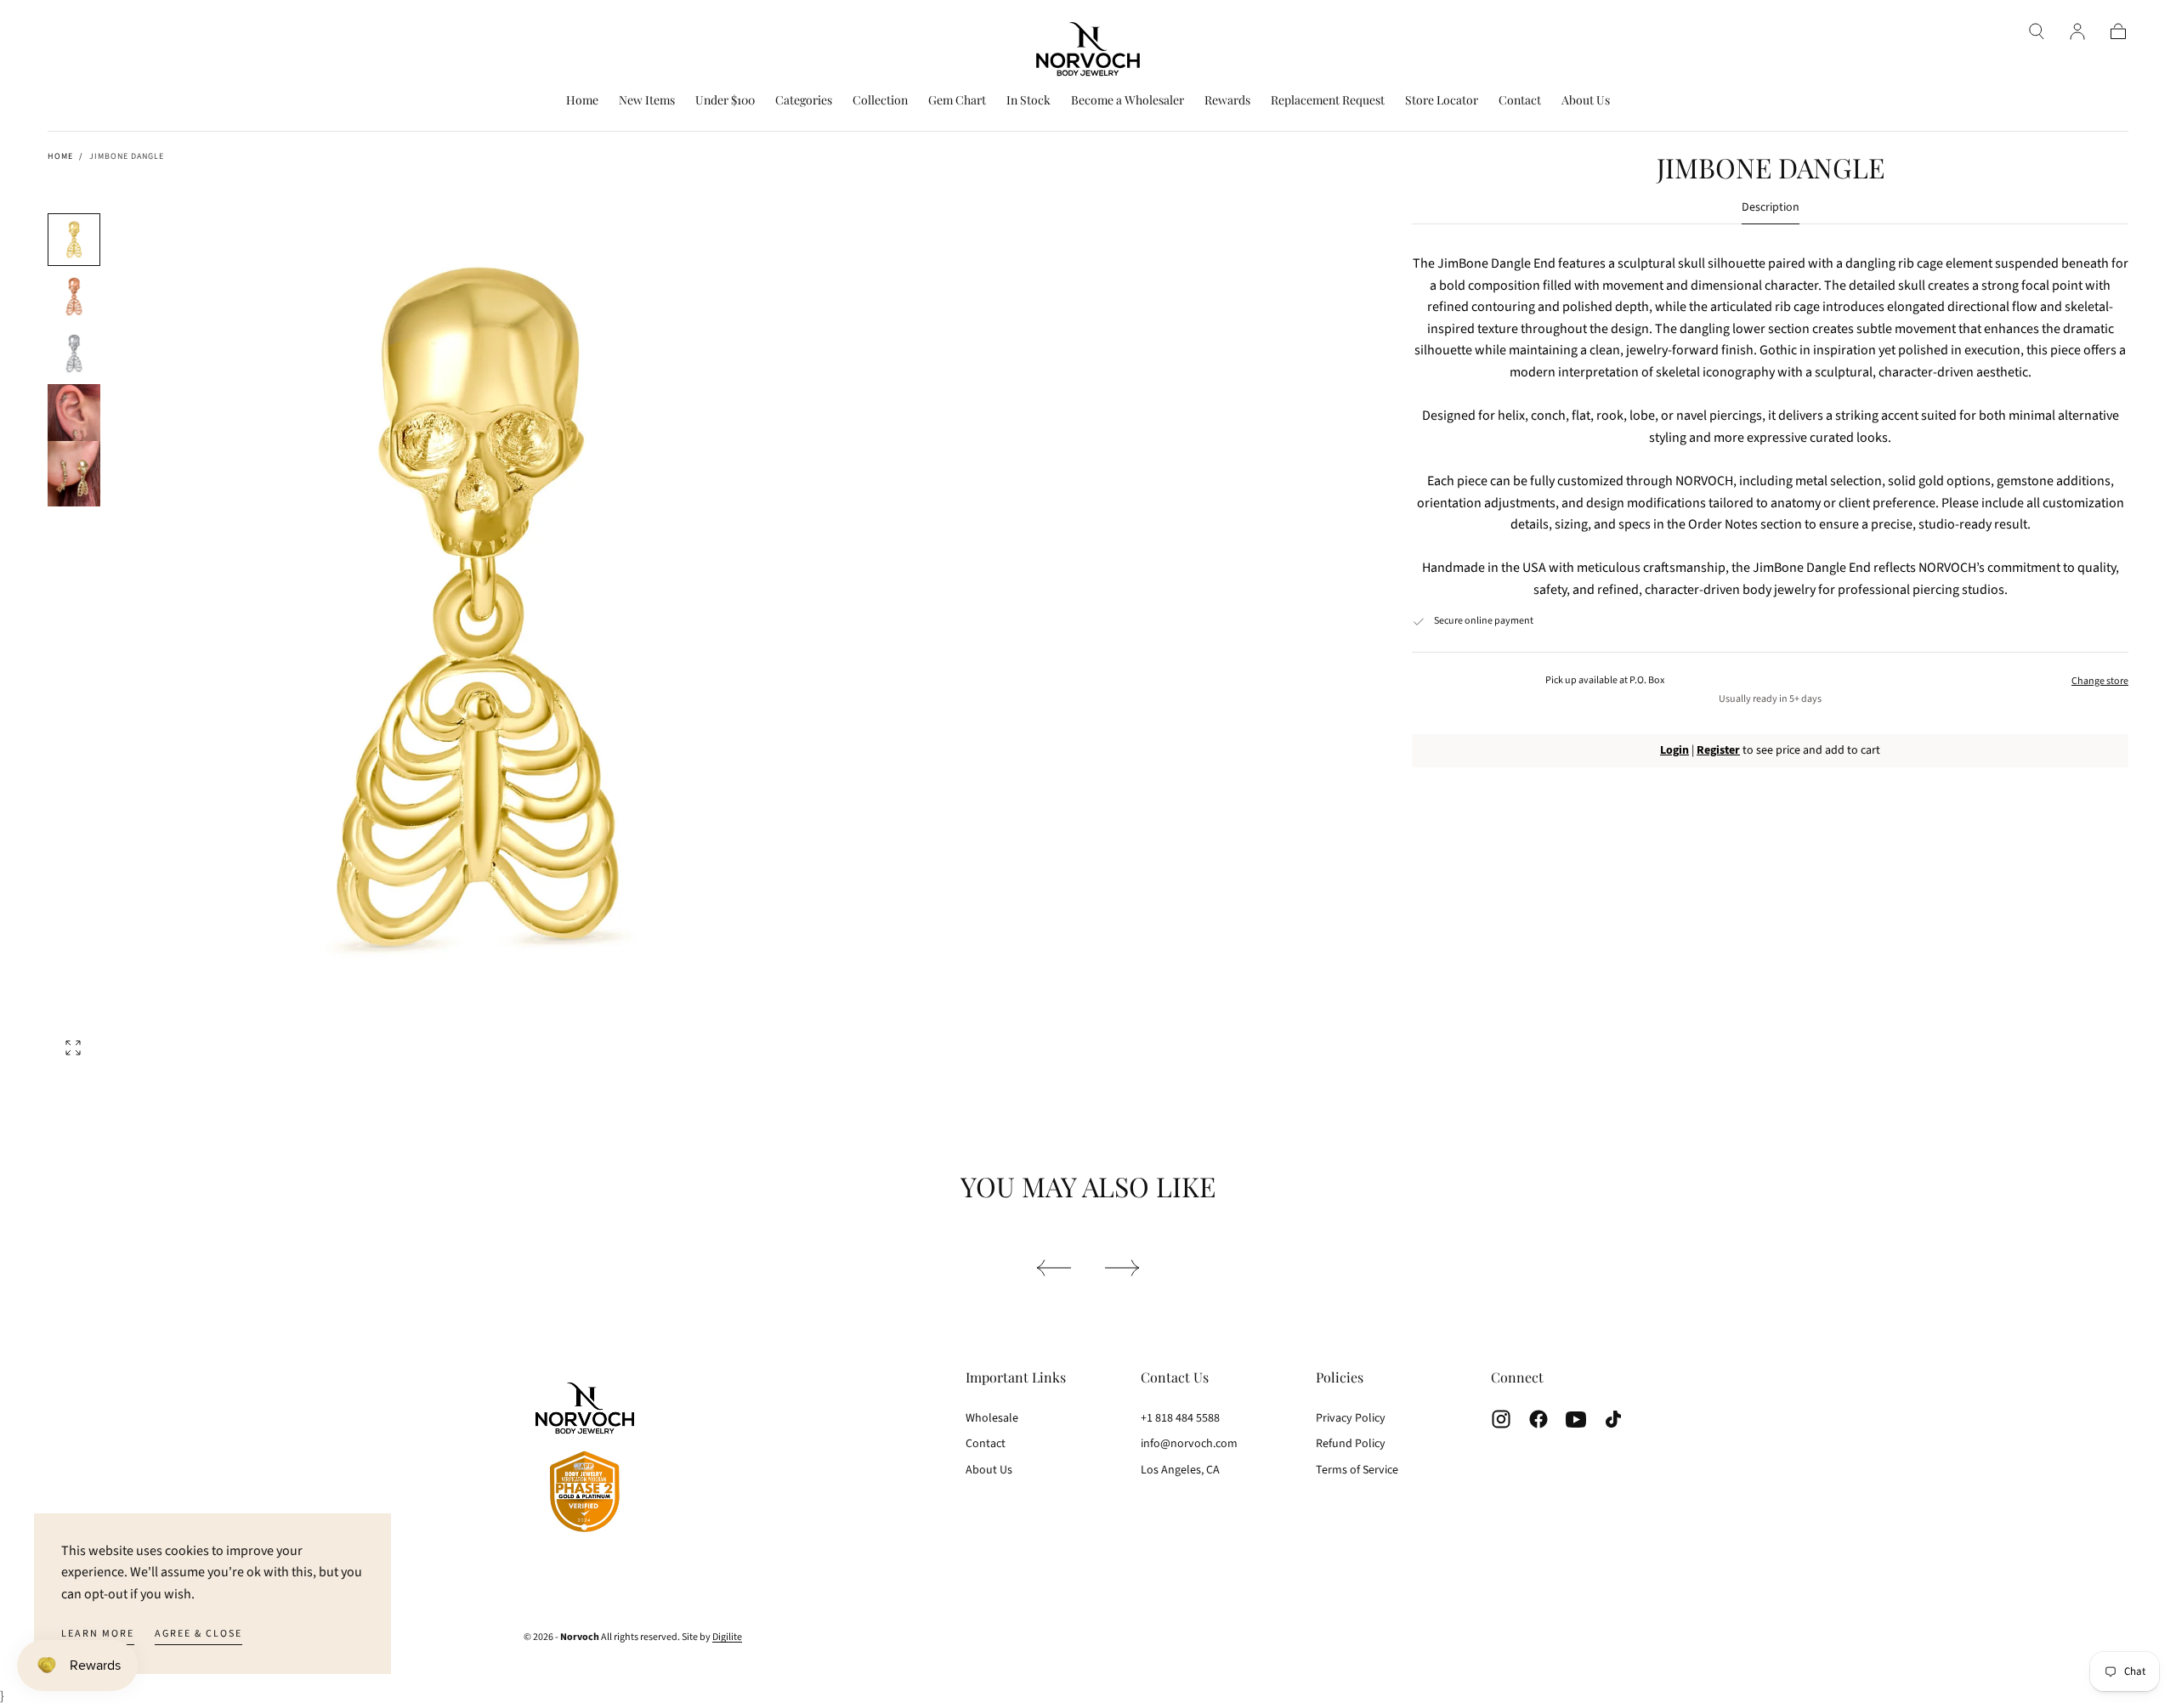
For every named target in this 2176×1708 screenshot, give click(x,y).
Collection (880, 101)
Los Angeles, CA (1180, 1470)
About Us (1586, 101)
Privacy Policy (1351, 1418)
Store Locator (1442, 101)
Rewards (1227, 101)
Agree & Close (198, 1634)
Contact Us (1175, 1377)
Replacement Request (1328, 101)
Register (1718, 750)
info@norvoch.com (1189, 1444)
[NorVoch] (585, 1460)
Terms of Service (1357, 1470)
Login (1674, 750)
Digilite (727, 1637)
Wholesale (992, 1418)
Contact (1520, 101)
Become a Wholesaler (1128, 101)
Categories (804, 101)
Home (582, 101)
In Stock (1028, 101)
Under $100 (725, 101)
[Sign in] (2077, 31)
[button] (2037, 31)
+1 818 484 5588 (1180, 1418)
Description (1771, 209)
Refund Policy (1351, 1444)
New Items (647, 101)
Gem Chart (957, 101)
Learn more (98, 1634)
